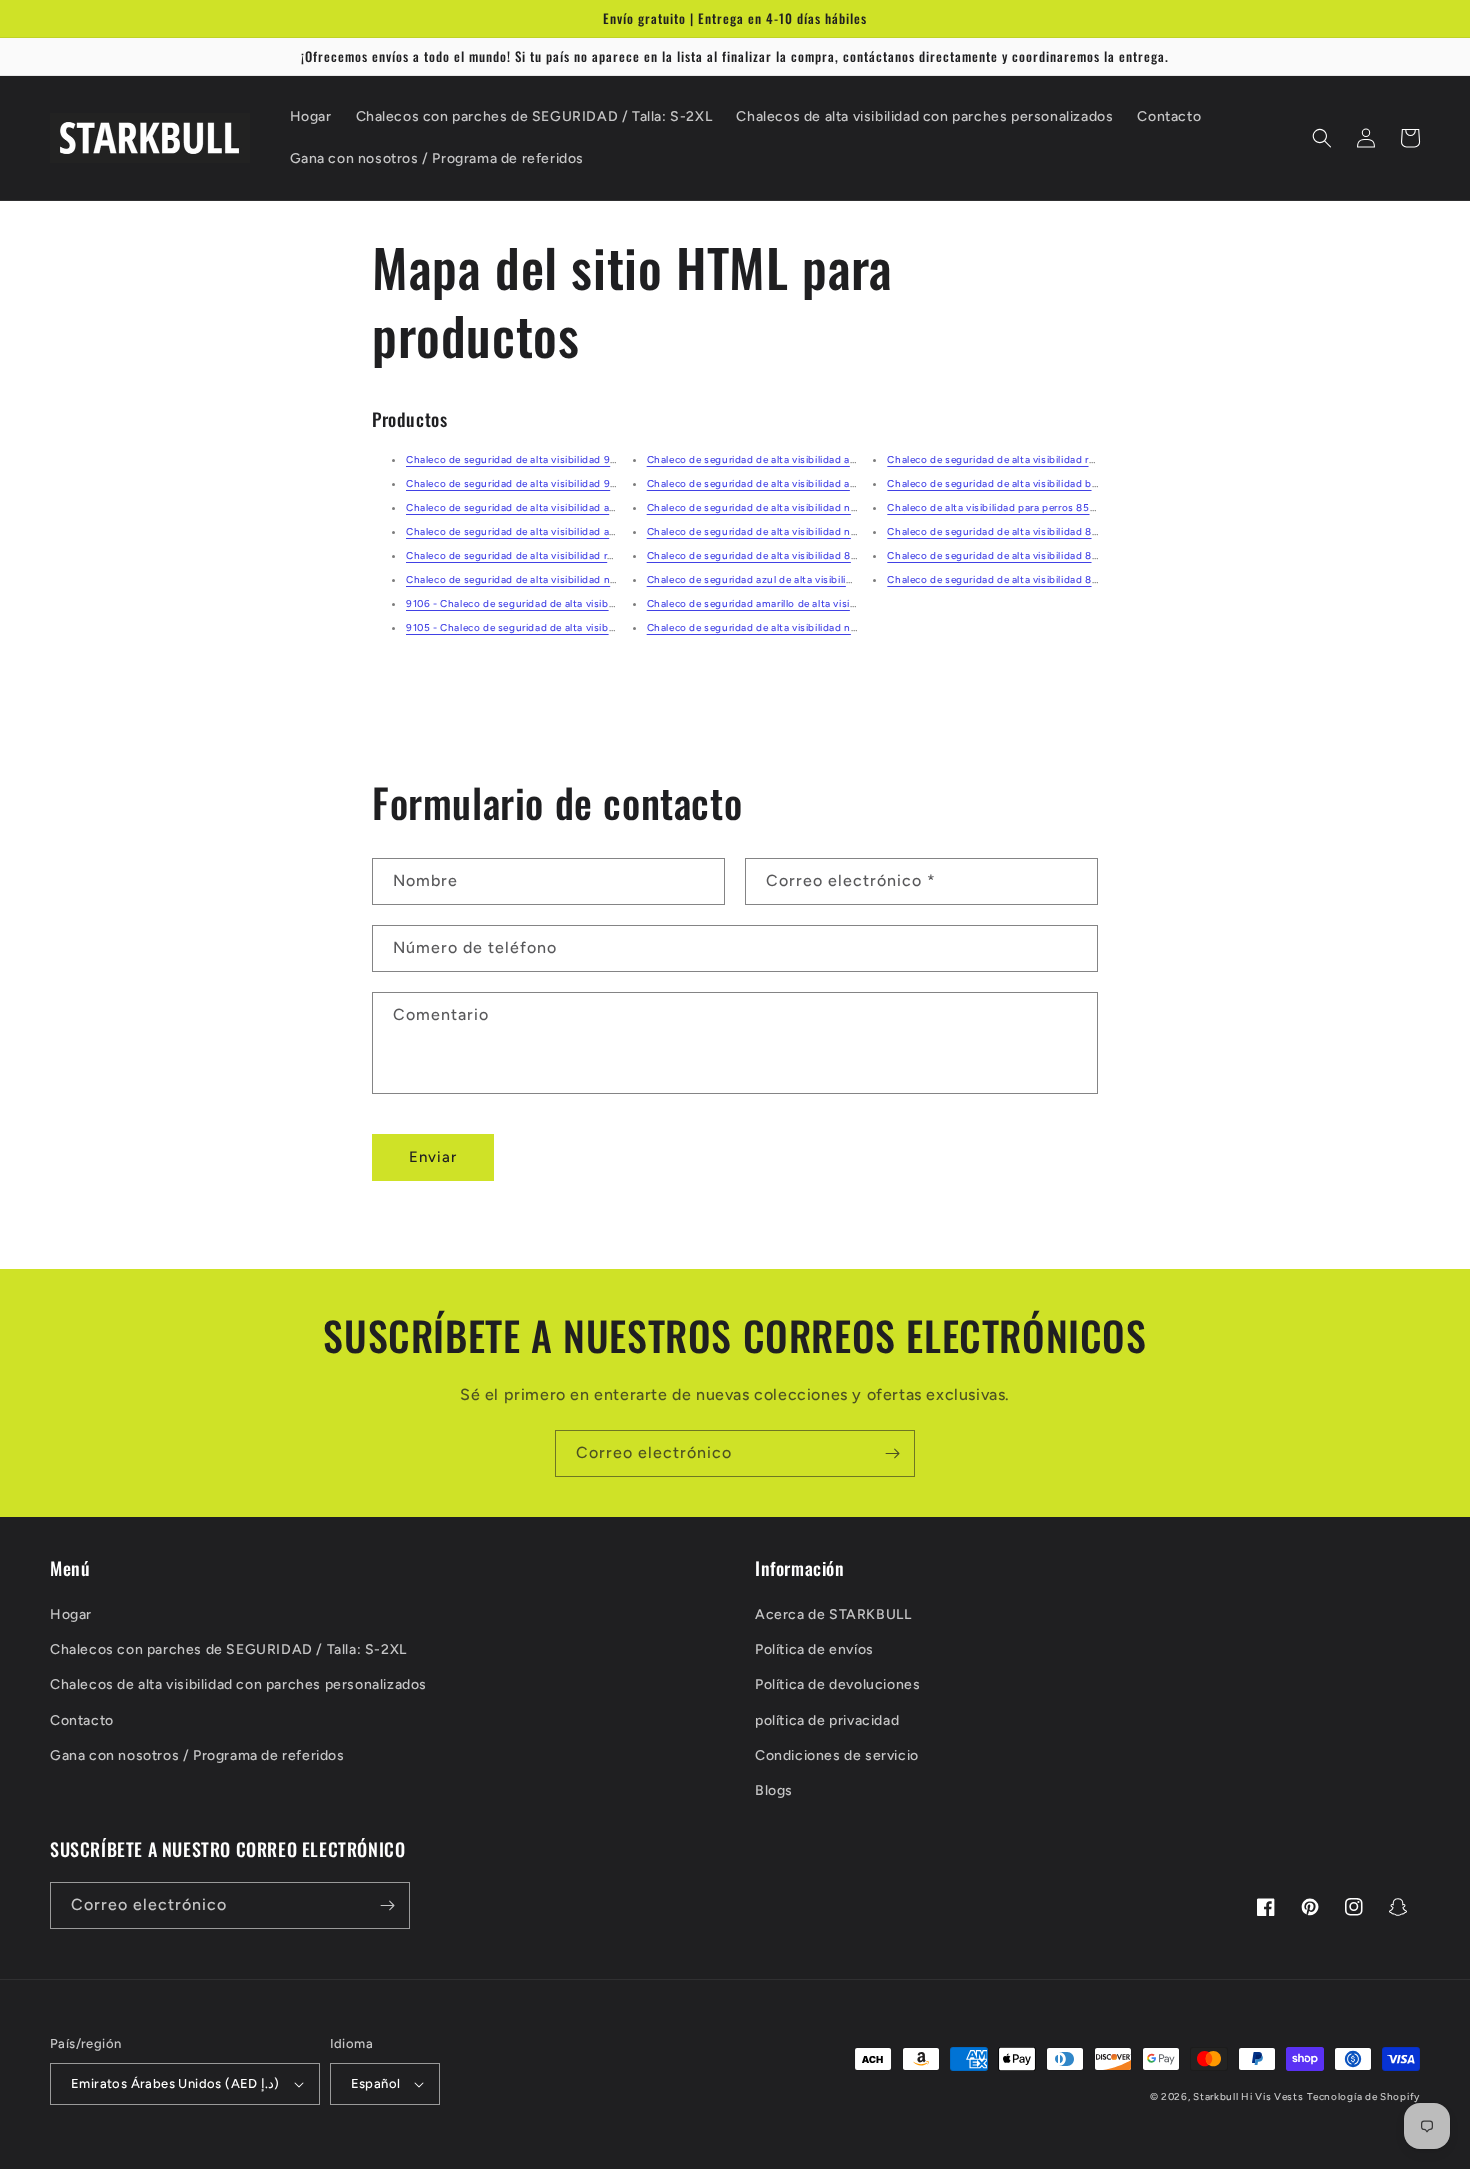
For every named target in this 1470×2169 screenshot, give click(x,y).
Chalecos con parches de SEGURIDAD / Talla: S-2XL (228, 1649)
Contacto (82, 1720)
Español (376, 2083)
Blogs (774, 1790)
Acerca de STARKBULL (833, 1614)
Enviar (433, 1157)
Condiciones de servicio (837, 1755)
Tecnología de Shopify (1363, 2096)
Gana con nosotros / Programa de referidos (197, 1755)
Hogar (71, 1614)
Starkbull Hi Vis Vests (1248, 2096)
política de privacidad (827, 1720)
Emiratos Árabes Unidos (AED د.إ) (175, 2083)
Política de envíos (814, 1649)
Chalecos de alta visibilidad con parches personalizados (238, 1684)
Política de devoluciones (837, 1684)
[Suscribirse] (892, 1453)
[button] (1322, 138)
